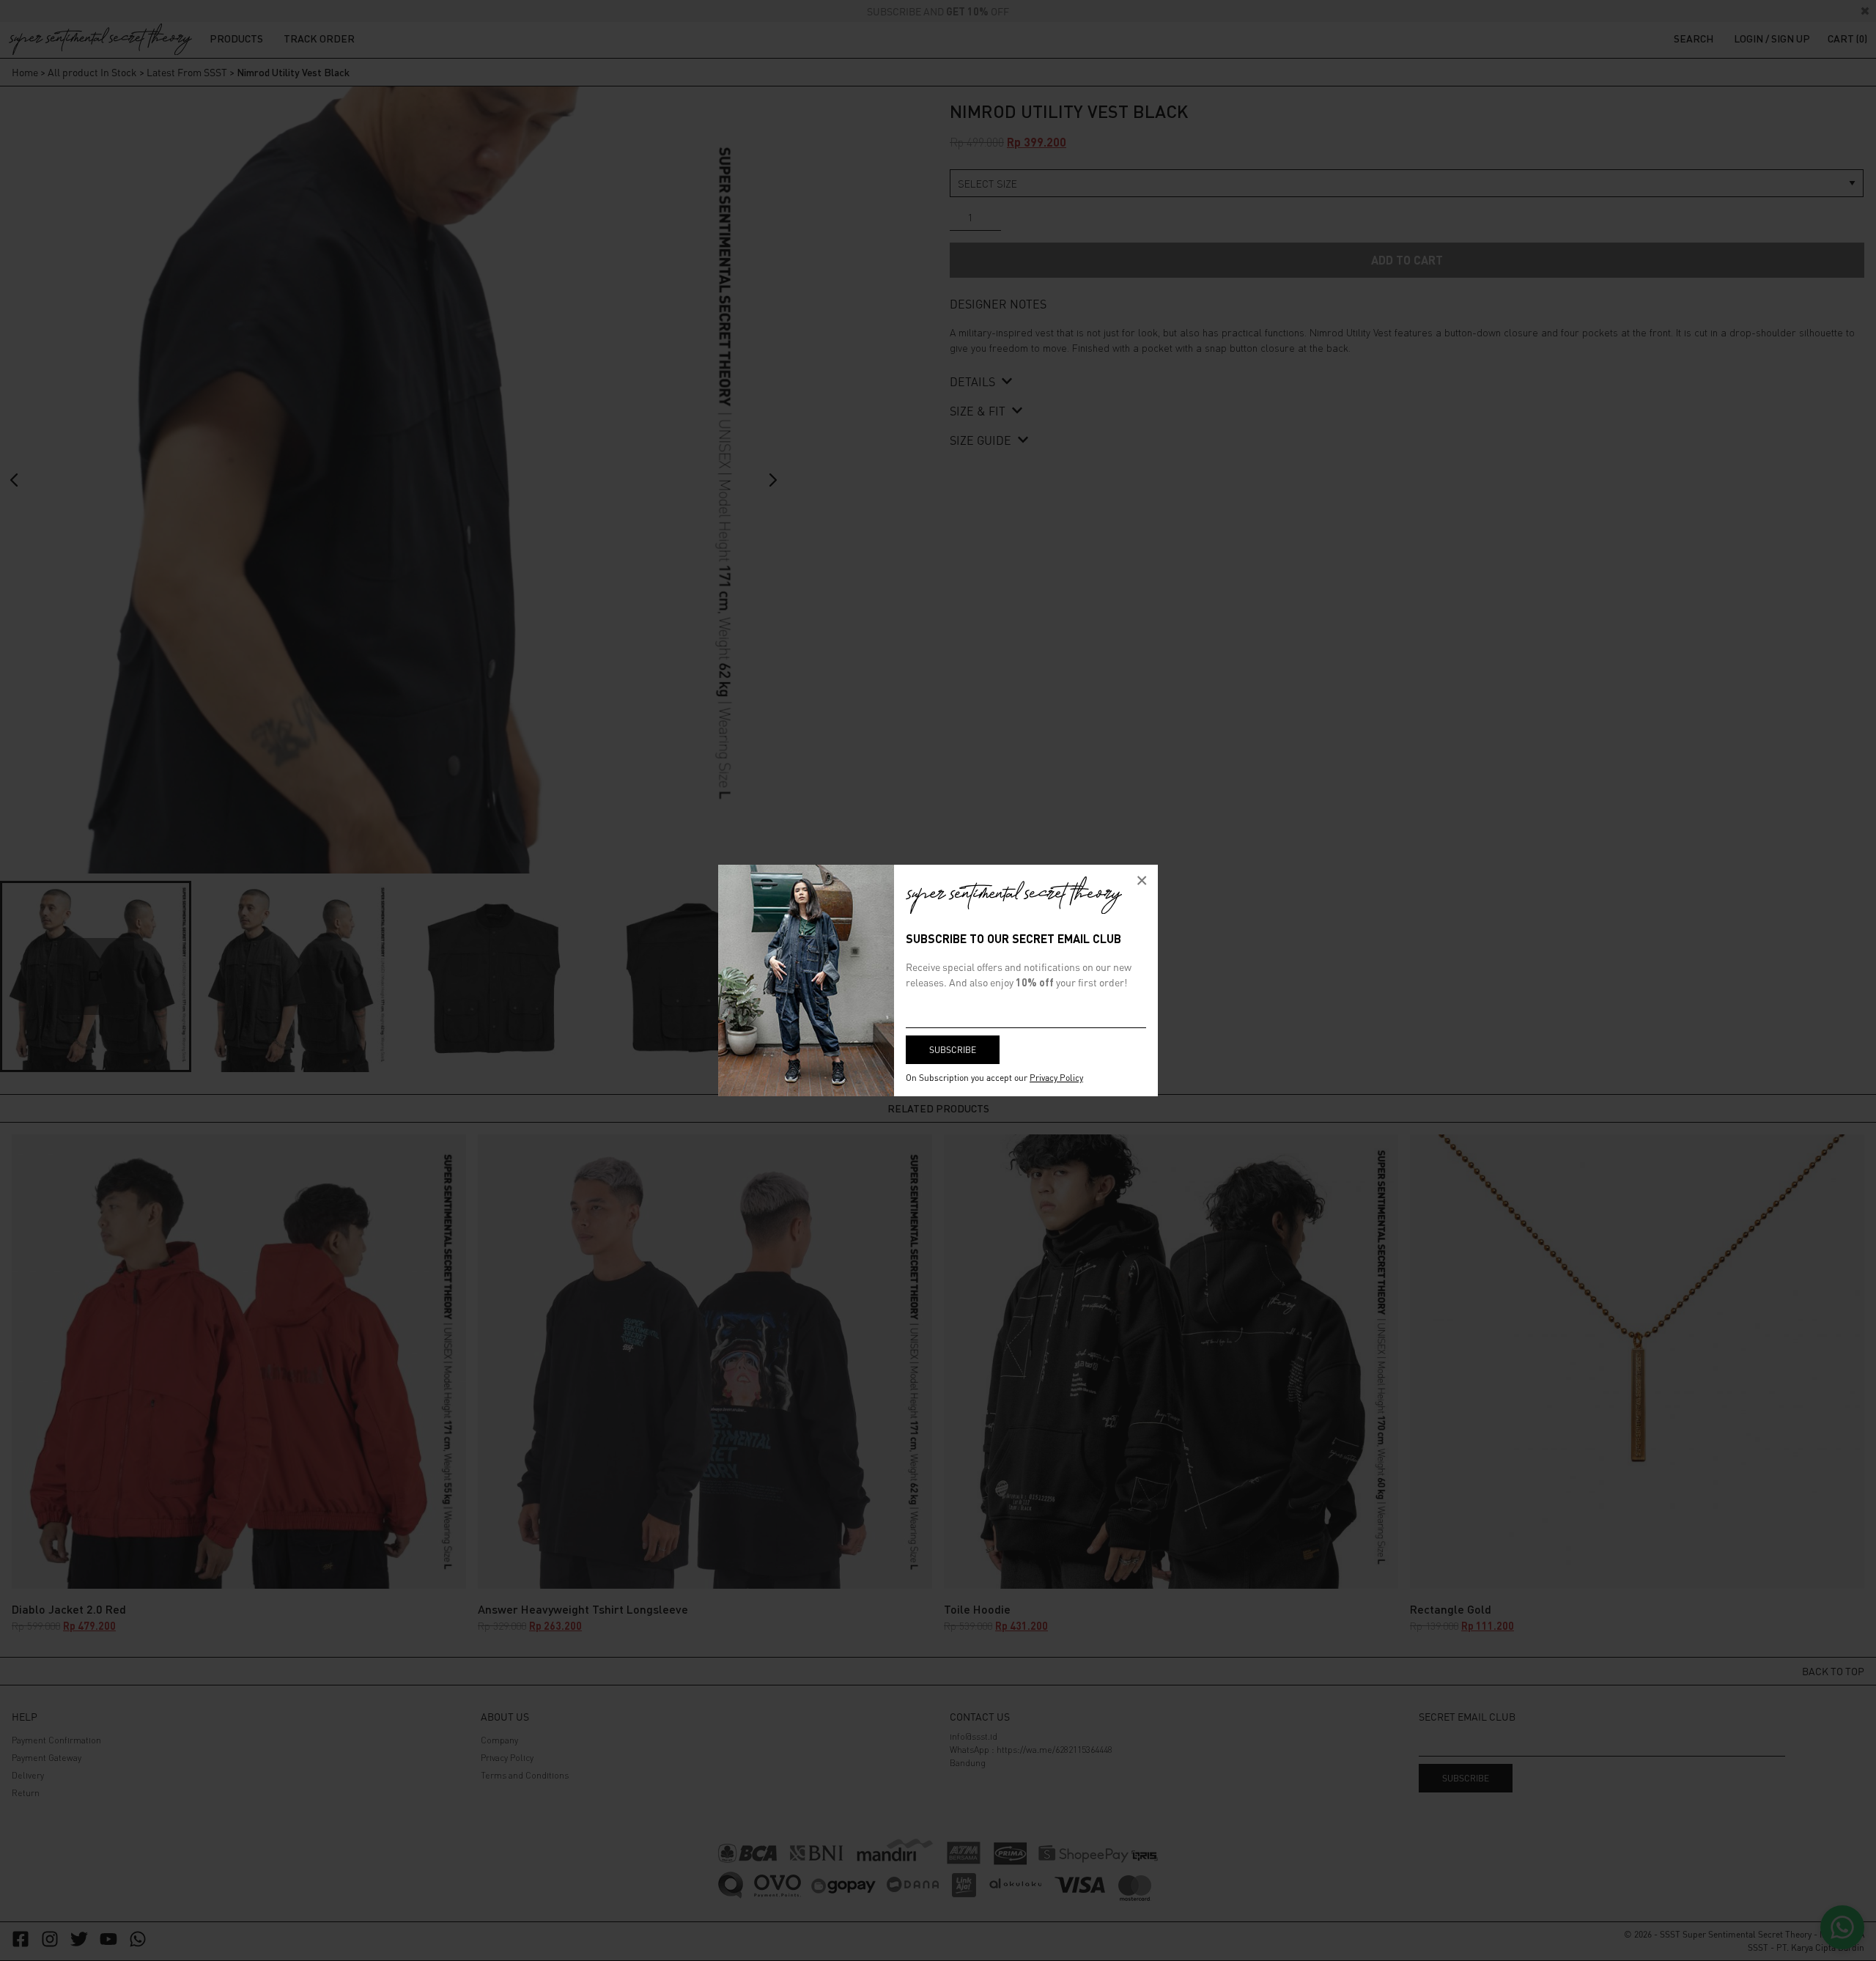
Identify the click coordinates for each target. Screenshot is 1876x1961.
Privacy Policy (1056, 1078)
